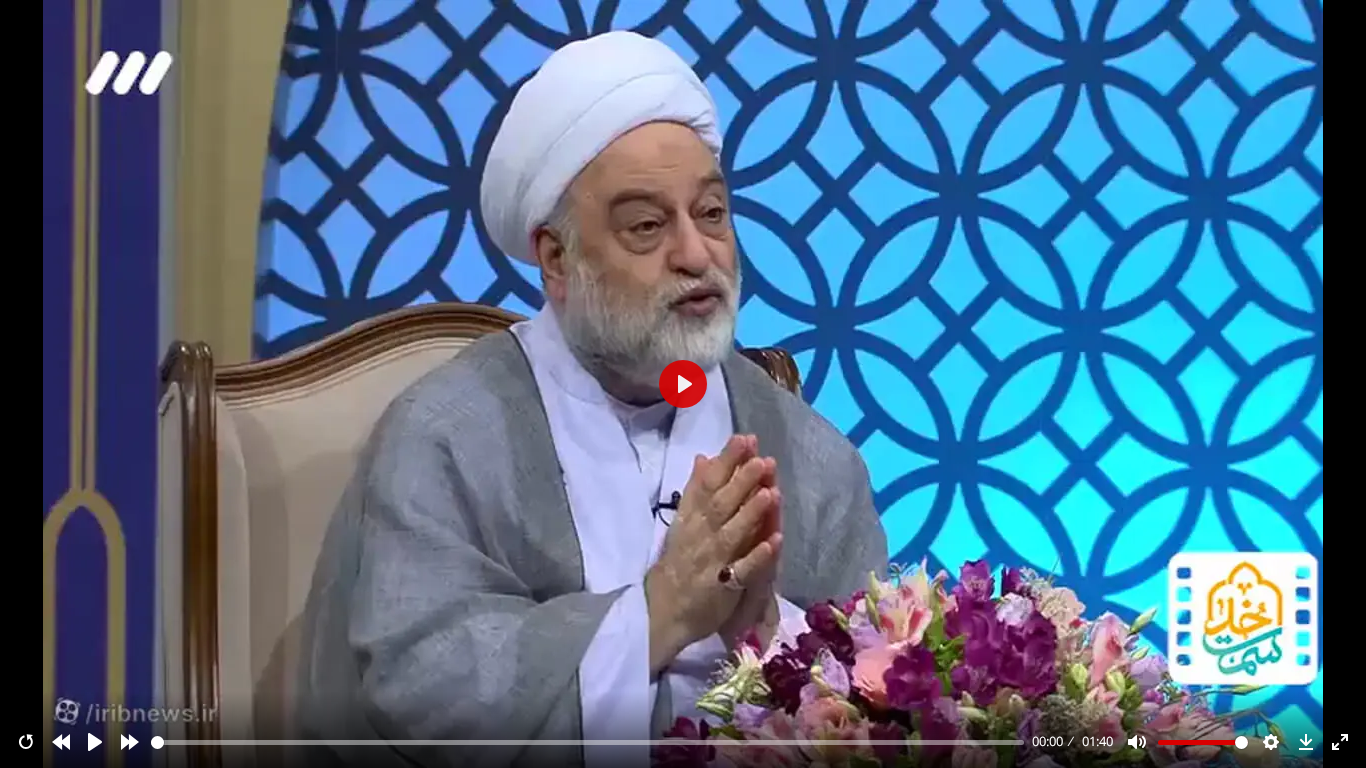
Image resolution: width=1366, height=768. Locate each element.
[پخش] (95, 742)
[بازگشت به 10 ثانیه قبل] (61, 742)
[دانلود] (1306, 742)
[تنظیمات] (1271, 742)
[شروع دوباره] (26, 742)
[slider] (588, 742)
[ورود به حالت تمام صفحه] (1340, 742)
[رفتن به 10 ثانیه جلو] (130, 742)
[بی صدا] (1137, 742)
